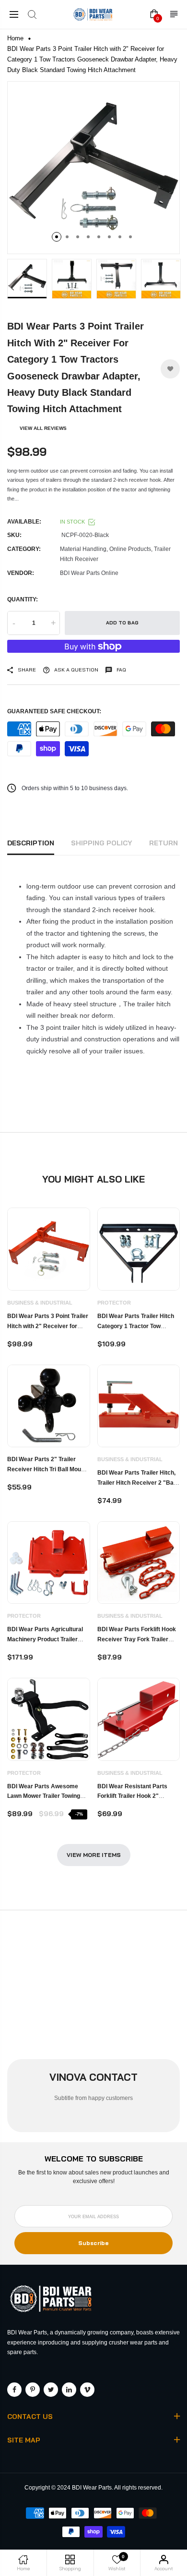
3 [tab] (78, 237)
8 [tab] (130, 237)
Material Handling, (84, 549)
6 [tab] (109, 237)
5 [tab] (99, 237)
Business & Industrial (40, 1303)
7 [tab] (120, 237)
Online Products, (131, 549)
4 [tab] (88, 237)
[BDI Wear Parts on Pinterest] (33, 2390)
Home (15, 38)
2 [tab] (67, 237)
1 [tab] (57, 237)
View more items (94, 1855)
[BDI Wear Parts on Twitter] (51, 2390)
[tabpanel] (93, 168)
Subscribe (93, 2243)
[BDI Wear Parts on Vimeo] (87, 2390)
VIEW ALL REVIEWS (43, 428)
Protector (114, 1303)
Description (31, 843)
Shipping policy (102, 843)
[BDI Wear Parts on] (69, 2390)
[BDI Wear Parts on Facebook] (14, 2390)
